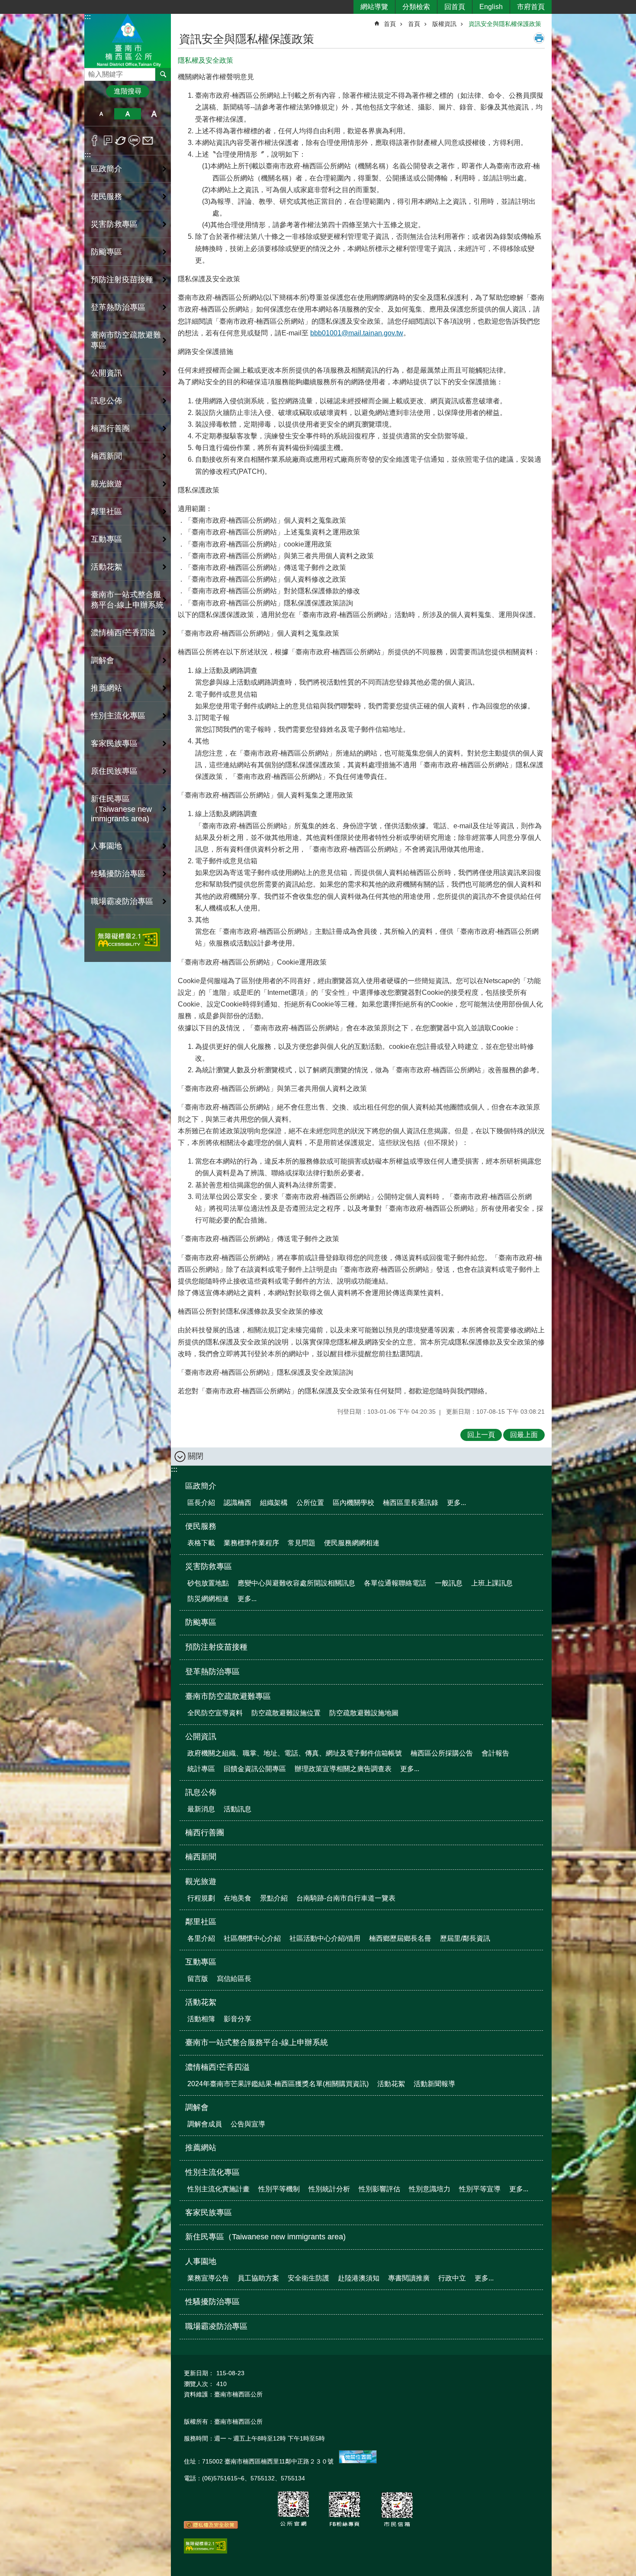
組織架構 (274, 1503)
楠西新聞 (106, 456)
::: (88, 17)
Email (148, 141)
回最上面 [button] (524, 1435)
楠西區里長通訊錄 (411, 1503)
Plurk (108, 141)
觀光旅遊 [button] (106, 484)
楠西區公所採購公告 (442, 1753)
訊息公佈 (201, 1792)
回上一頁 (481, 1435)
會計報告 (495, 1753)
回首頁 (455, 7)
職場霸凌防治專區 (122, 901)
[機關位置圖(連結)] (358, 2461)
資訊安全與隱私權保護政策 (505, 24)
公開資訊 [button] (106, 373)
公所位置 (310, 1503)
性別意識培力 (430, 2189)
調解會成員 (205, 2124)
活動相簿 (201, 2019)
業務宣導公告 (208, 2278)
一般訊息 (449, 1583)
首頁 (390, 24)
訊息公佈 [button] (106, 401)
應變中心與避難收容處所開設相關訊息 (296, 1583)
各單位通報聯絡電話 (395, 1583)
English (491, 7)
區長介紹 (201, 1503)
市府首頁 (531, 7)
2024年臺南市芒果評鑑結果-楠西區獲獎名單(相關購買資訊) (278, 2084)
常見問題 (302, 1543)
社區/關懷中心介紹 (252, 1938)
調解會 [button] (103, 660)
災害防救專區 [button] (114, 224)
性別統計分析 (329, 2189)
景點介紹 (274, 1898)
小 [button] (101, 114)
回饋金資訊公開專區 (255, 1769)
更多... (456, 1503)
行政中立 (452, 2278)
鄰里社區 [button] (106, 511)
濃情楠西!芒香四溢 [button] (123, 633)
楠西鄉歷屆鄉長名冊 (400, 1938)
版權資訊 (444, 24)
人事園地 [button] (106, 846)
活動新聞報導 (434, 2084)
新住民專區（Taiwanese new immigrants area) (121, 809)
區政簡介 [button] (106, 169)
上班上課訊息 (492, 1583)
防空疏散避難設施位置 (286, 1713)
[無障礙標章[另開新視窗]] (206, 2551)
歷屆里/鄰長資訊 (465, 1938)
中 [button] (127, 114)
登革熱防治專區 (118, 307)
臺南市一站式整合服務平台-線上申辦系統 (127, 600)
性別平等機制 (279, 2189)
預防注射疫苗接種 (122, 280)
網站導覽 (374, 7)
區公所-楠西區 (128, 40)
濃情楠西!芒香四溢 (217, 2067)
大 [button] (154, 114)
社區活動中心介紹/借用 (325, 1938)
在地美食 (238, 1898)
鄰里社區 (201, 1922)
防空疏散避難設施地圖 (364, 1713)
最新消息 (201, 1809)
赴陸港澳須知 (359, 2278)
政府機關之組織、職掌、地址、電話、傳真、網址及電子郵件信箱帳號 (295, 1753)
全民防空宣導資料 (215, 1713)
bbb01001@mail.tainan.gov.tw (357, 333)
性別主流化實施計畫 (218, 2189)
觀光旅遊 (201, 1881)
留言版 (198, 1979)
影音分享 (238, 2019)
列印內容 (539, 38)
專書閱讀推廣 (409, 2278)
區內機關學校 (353, 1503)
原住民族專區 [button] (114, 771)
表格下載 (201, 1543)
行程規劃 (201, 1898)
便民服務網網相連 (352, 1543)
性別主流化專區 (212, 2172)
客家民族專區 (114, 743)
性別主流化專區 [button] (118, 716)
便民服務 (201, 1526)
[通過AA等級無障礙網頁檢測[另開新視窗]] (128, 940)
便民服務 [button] (106, 196)
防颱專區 (106, 252)
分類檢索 (416, 7)
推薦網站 (106, 688)
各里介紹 (201, 1938)
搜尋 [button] (163, 74)
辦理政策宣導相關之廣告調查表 (343, 1769)
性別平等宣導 (480, 2189)
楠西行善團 (110, 428)
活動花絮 (201, 2002)
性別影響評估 (379, 2189)
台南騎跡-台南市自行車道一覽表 (346, 1898)
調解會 (197, 2107)
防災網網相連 (208, 1599)
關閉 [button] (196, 1456)
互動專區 (201, 1962)
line (134, 141)
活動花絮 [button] (106, 567)
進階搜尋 (128, 91)
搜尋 (91, 72)
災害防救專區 (209, 1566)
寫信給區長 (234, 1979)
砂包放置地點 (208, 1583)
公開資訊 (201, 1737)
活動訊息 (238, 1809)
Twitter (121, 141)
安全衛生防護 (308, 2278)
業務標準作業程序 (251, 1543)
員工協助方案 (258, 2278)
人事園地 (201, 2261)
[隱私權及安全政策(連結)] (211, 2527)
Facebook (95, 141)
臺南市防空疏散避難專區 (228, 1696)
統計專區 (201, 1769)
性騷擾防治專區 (118, 874)
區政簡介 (201, 1486)
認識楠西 (238, 1503)
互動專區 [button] (106, 539)
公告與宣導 (248, 2124)
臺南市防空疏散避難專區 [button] (126, 340)
